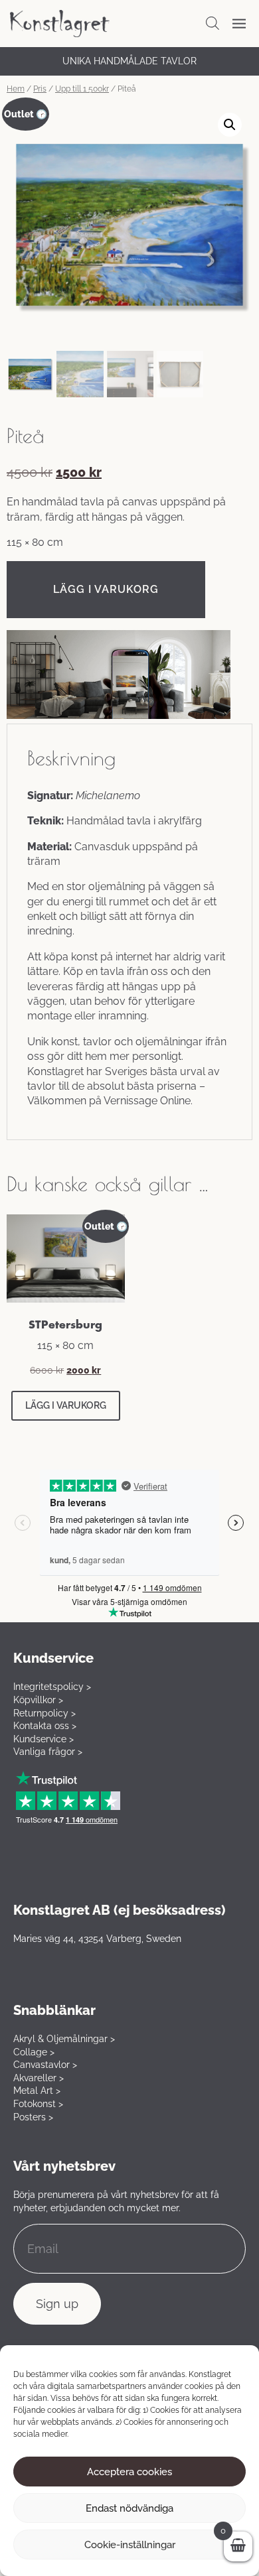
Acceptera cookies (129, 2472)
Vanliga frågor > (48, 1752)
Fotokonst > (38, 2104)
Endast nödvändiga (129, 2508)
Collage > (34, 2052)
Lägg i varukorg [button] (66, 1405)
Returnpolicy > (44, 1713)
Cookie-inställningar (130, 2545)
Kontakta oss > (45, 1726)
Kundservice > (43, 1739)
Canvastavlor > (45, 2065)
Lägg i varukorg (106, 589)
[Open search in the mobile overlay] (213, 23)
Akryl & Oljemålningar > (64, 2039)
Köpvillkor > (38, 1700)
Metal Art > (37, 2091)
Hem (16, 89)
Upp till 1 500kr (82, 89)
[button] (230, 125)
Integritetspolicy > (52, 1687)
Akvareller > (39, 2078)
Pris (40, 89)
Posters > (33, 2117)
